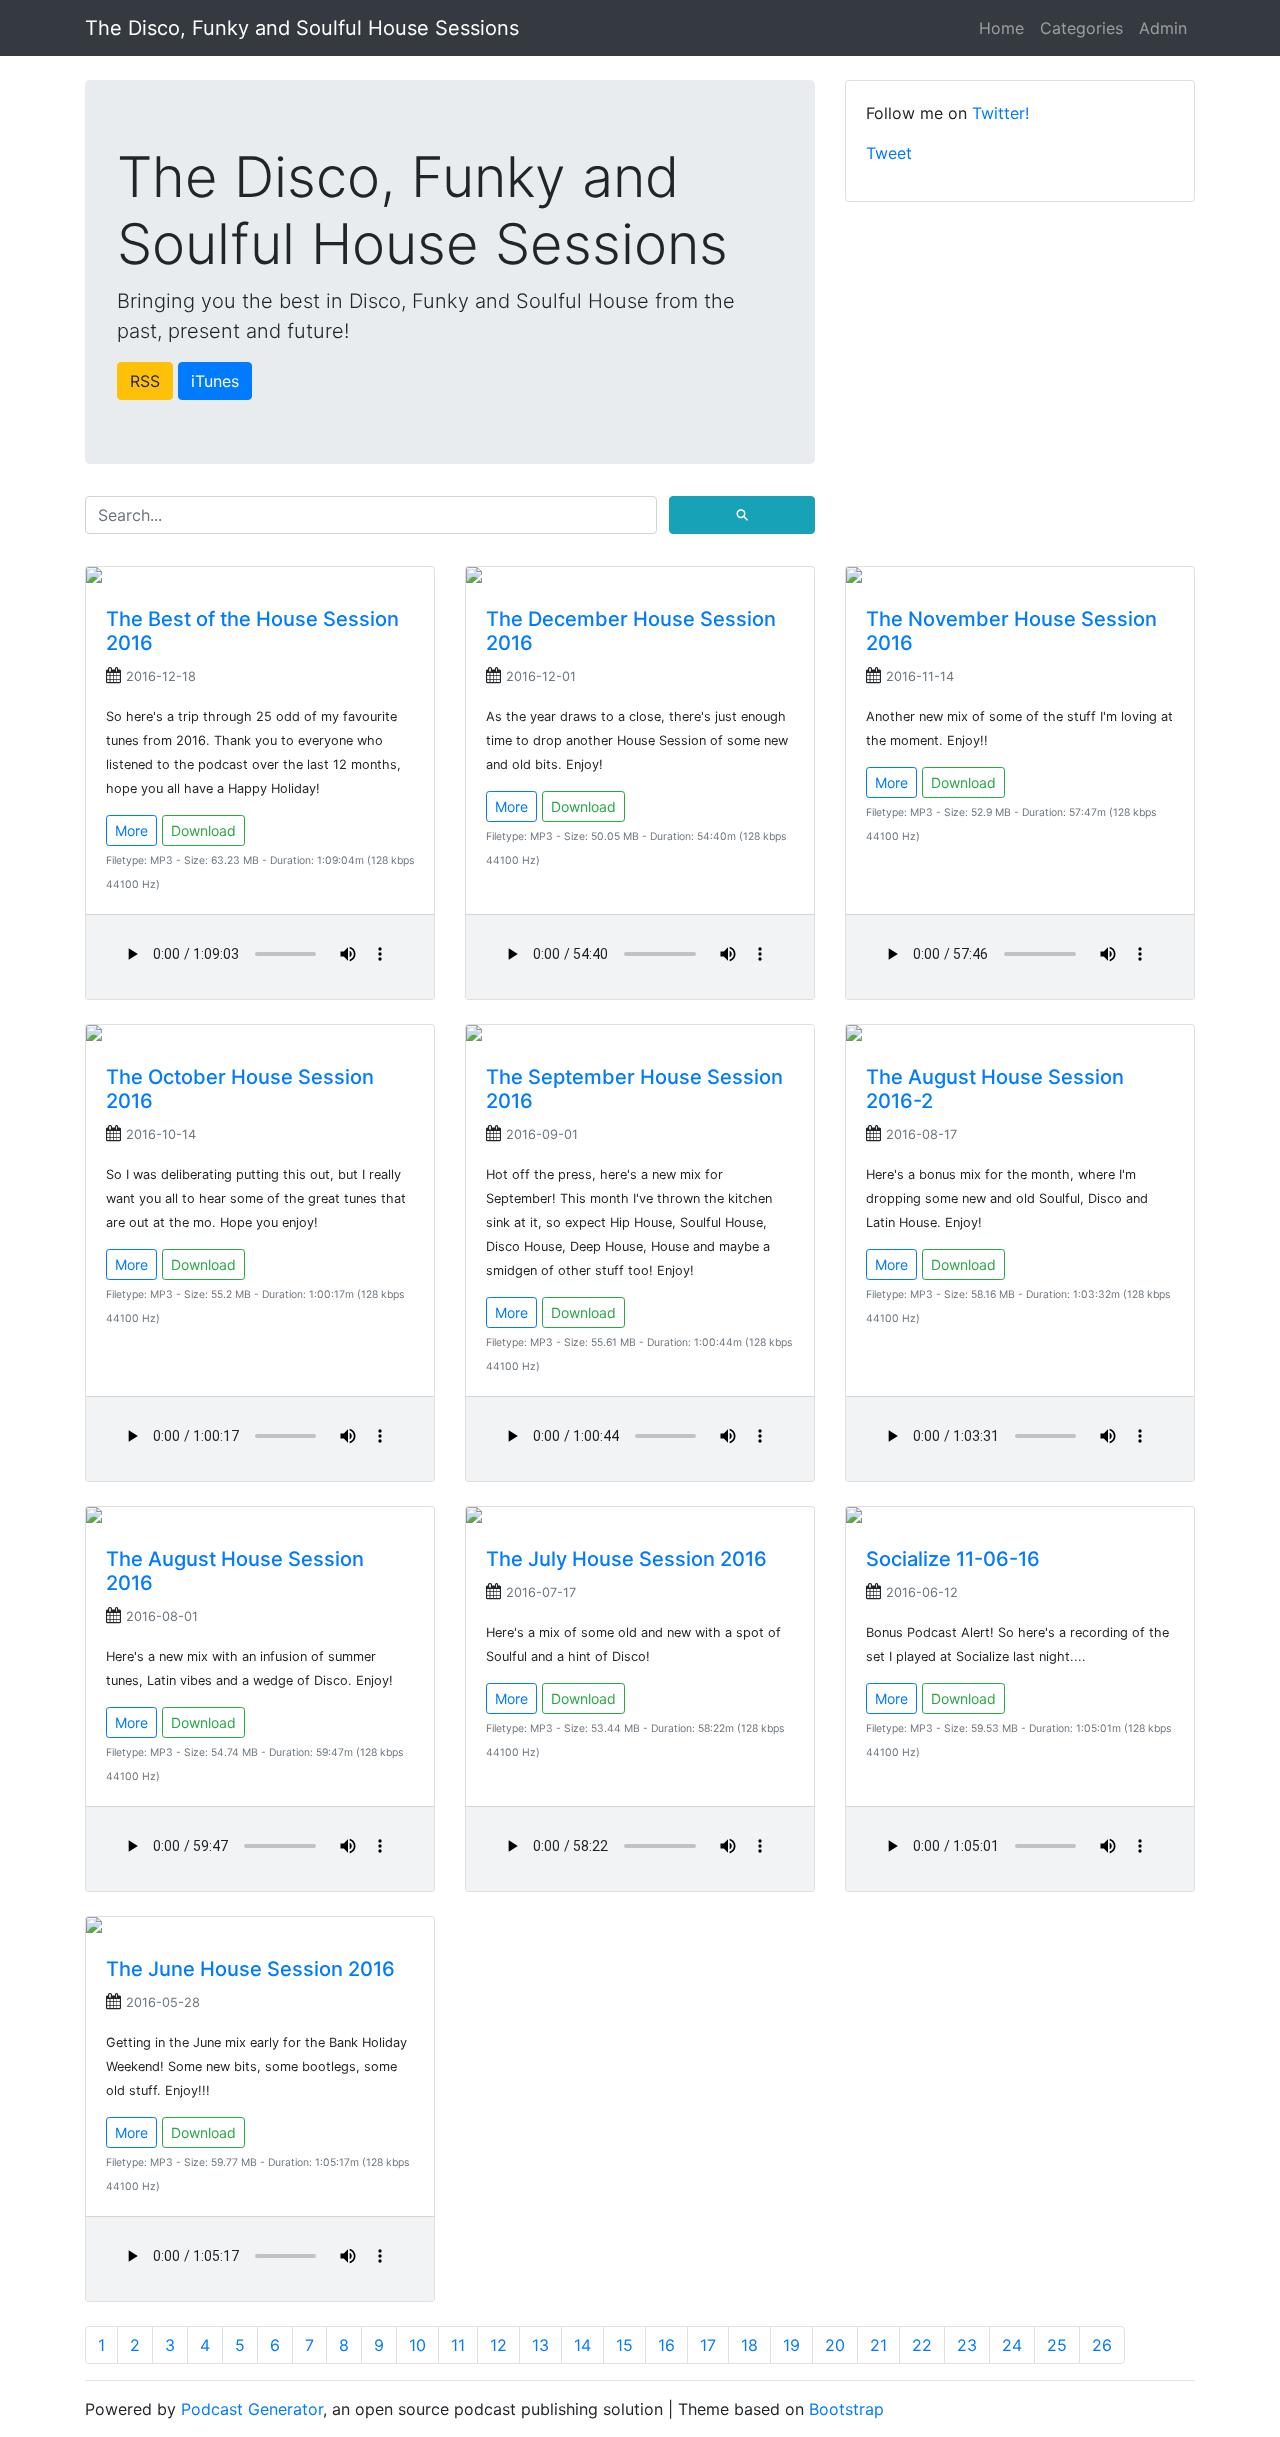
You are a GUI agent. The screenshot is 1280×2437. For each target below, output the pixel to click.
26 (1102, 2345)
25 (1057, 2345)
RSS (145, 381)
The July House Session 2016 (626, 1559)
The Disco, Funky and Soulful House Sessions (302, 28)
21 (878, 2345)
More (131, 830)
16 (666, 2345)
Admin (1163, 28)
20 (835, 2345)
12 (498, 2345)
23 (967, 2345)
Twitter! (1000, 113)
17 (708, 2345)
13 (540, 2345)
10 (417, 2345)
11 (458, 2345)
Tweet (889, 153)
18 (749, 2345)
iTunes (215, 381)
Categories (1081, 28)
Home (1001, 28)
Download (203, 830)
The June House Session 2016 (250, 1969)
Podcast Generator (252, 2409)
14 (582, 2345)
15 (624, 2345)
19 (791, 2345)
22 (922, 2345)
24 (1012, 2345)
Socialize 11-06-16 (953, 1559)
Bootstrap (846, 2409)
